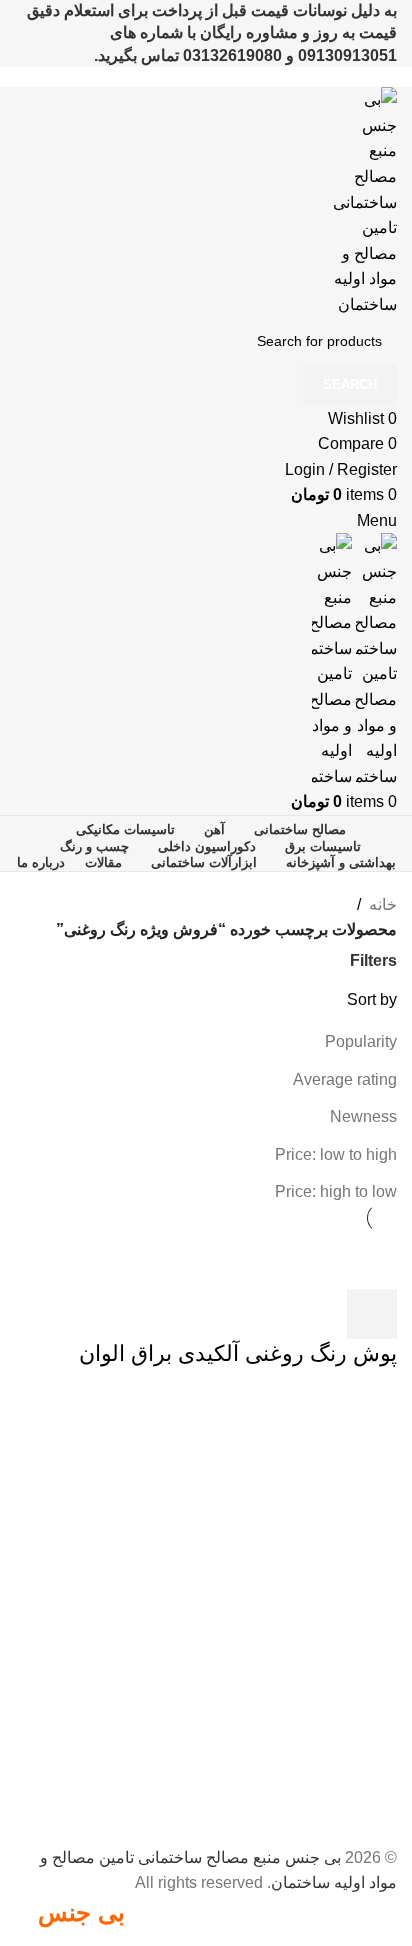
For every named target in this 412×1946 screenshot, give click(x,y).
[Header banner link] (206, 973)
